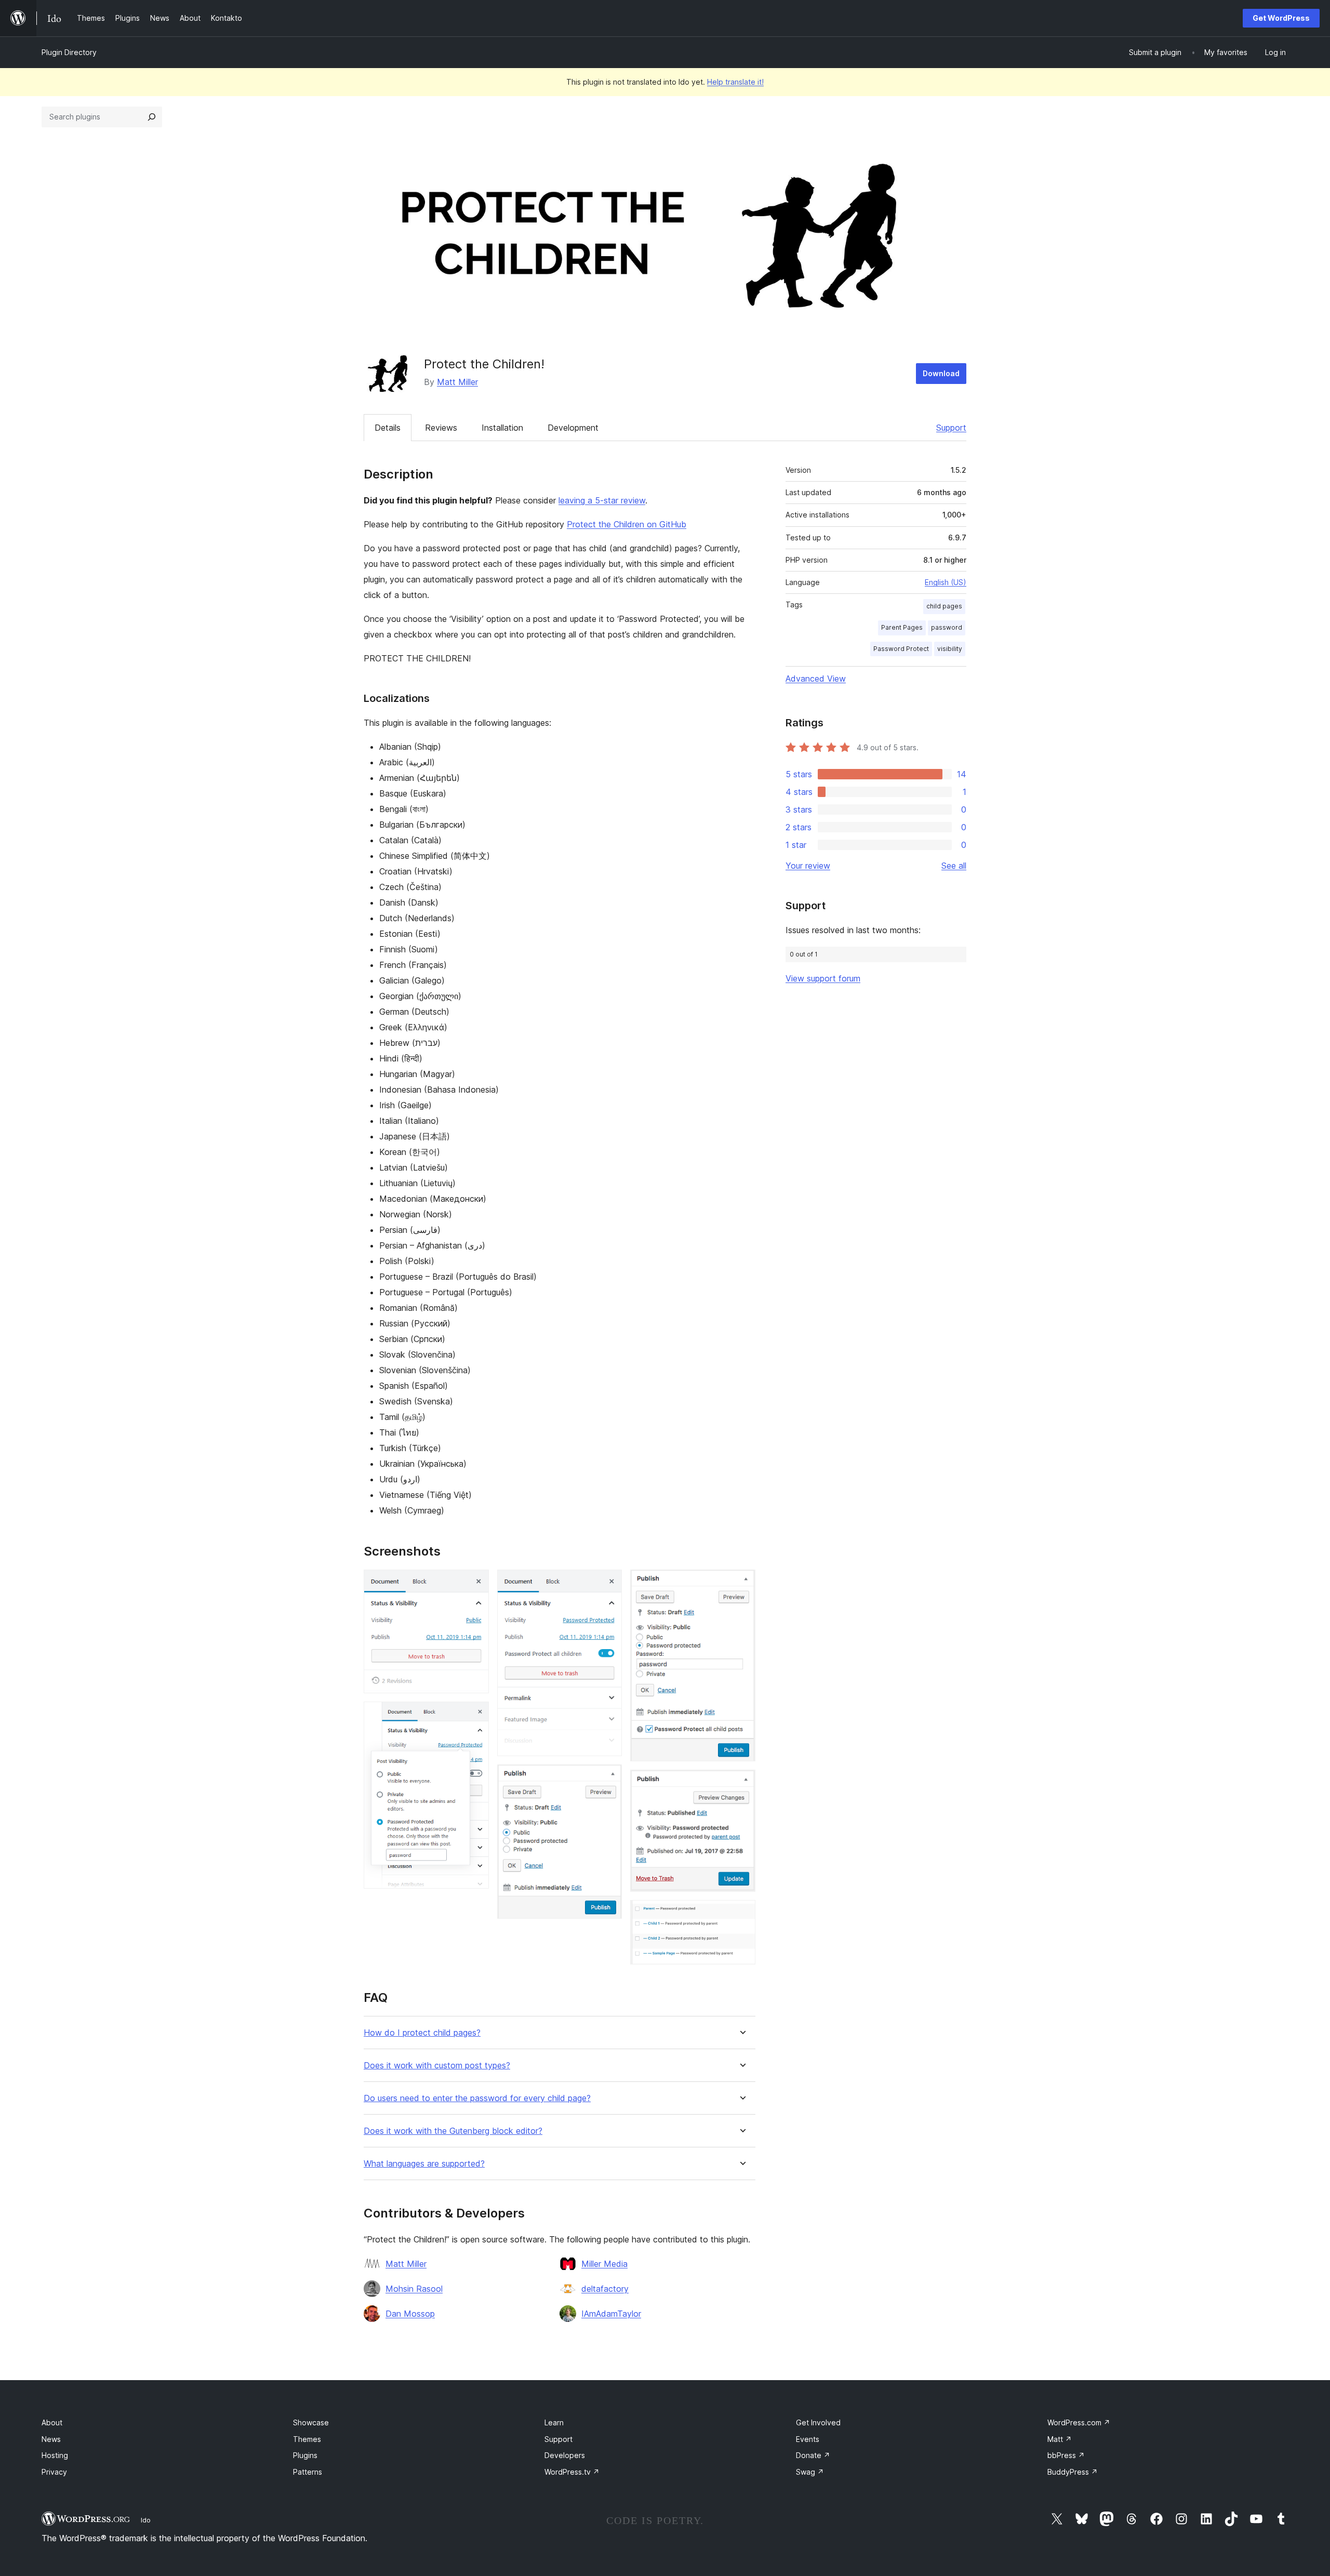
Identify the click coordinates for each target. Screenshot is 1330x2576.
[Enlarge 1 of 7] (475, 1584)
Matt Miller (457, 382)
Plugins (305, 2455)
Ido (146, 2520)
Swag (810, 2472)
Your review (808, 866)
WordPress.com (1079, 2422)
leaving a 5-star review (602, 500)
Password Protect (901, 649)
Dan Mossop (410, 2314)
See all (954, 866)
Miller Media (604, 2264)
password (947, 627)
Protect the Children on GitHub (627, 524)
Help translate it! (735, 82)
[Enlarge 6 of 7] (741, 1784)
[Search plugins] (152, 117)
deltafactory (605, 2289)
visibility (950, 649)
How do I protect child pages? (422, 2033)
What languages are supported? (424, 2164)
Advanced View (816, 679)
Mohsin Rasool (414, 2289)
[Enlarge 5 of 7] (741, 1584)
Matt (1060, 2439)
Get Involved (818, 2422)
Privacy (54, 2472)
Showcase (311, 2422)
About (52, 2422)
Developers (565, 2455)
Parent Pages (902, 627)
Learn (554, 2422)
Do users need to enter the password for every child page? (477, 2098)
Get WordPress (1281, 18)
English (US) (946, 582)
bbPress (1066, 2455)
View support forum (823, 978)
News (51, 2439)
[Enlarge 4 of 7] (608, 1778)
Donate (813, 2455)
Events (808, 2439)
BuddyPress (1073, 2472)
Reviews (441, 428)
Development (573, 428)
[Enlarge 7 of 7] (741, 1914)
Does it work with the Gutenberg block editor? (453, 2131)
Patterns (308, 2472)
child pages (944, 606)
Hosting (55, 2455)
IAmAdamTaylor (611, 2314)
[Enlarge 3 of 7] (608, 1584)
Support (951, 428)
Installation (502, 428)
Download (941, 373)
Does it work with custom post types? (437, 2066)
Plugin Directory (69, 52)
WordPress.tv (572, 2472)
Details (388, 428)
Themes (307, 2439)
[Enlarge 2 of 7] (475, 1716)
